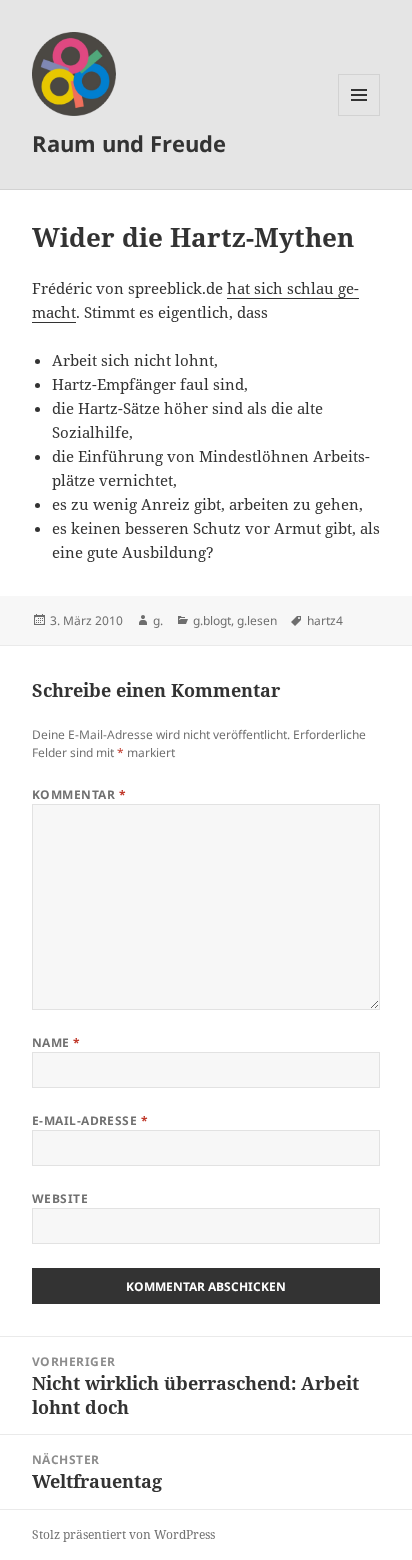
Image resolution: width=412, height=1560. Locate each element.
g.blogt (212, 620)
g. (158, 620)
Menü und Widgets (359, 115)
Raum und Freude (129, 143)
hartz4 (325, 620)
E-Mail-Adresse (90, 1120)
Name (56, 1042)
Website (60, 1198)
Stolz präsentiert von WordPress (123, 1534)
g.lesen (257, 620)
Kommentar (79, 794)
